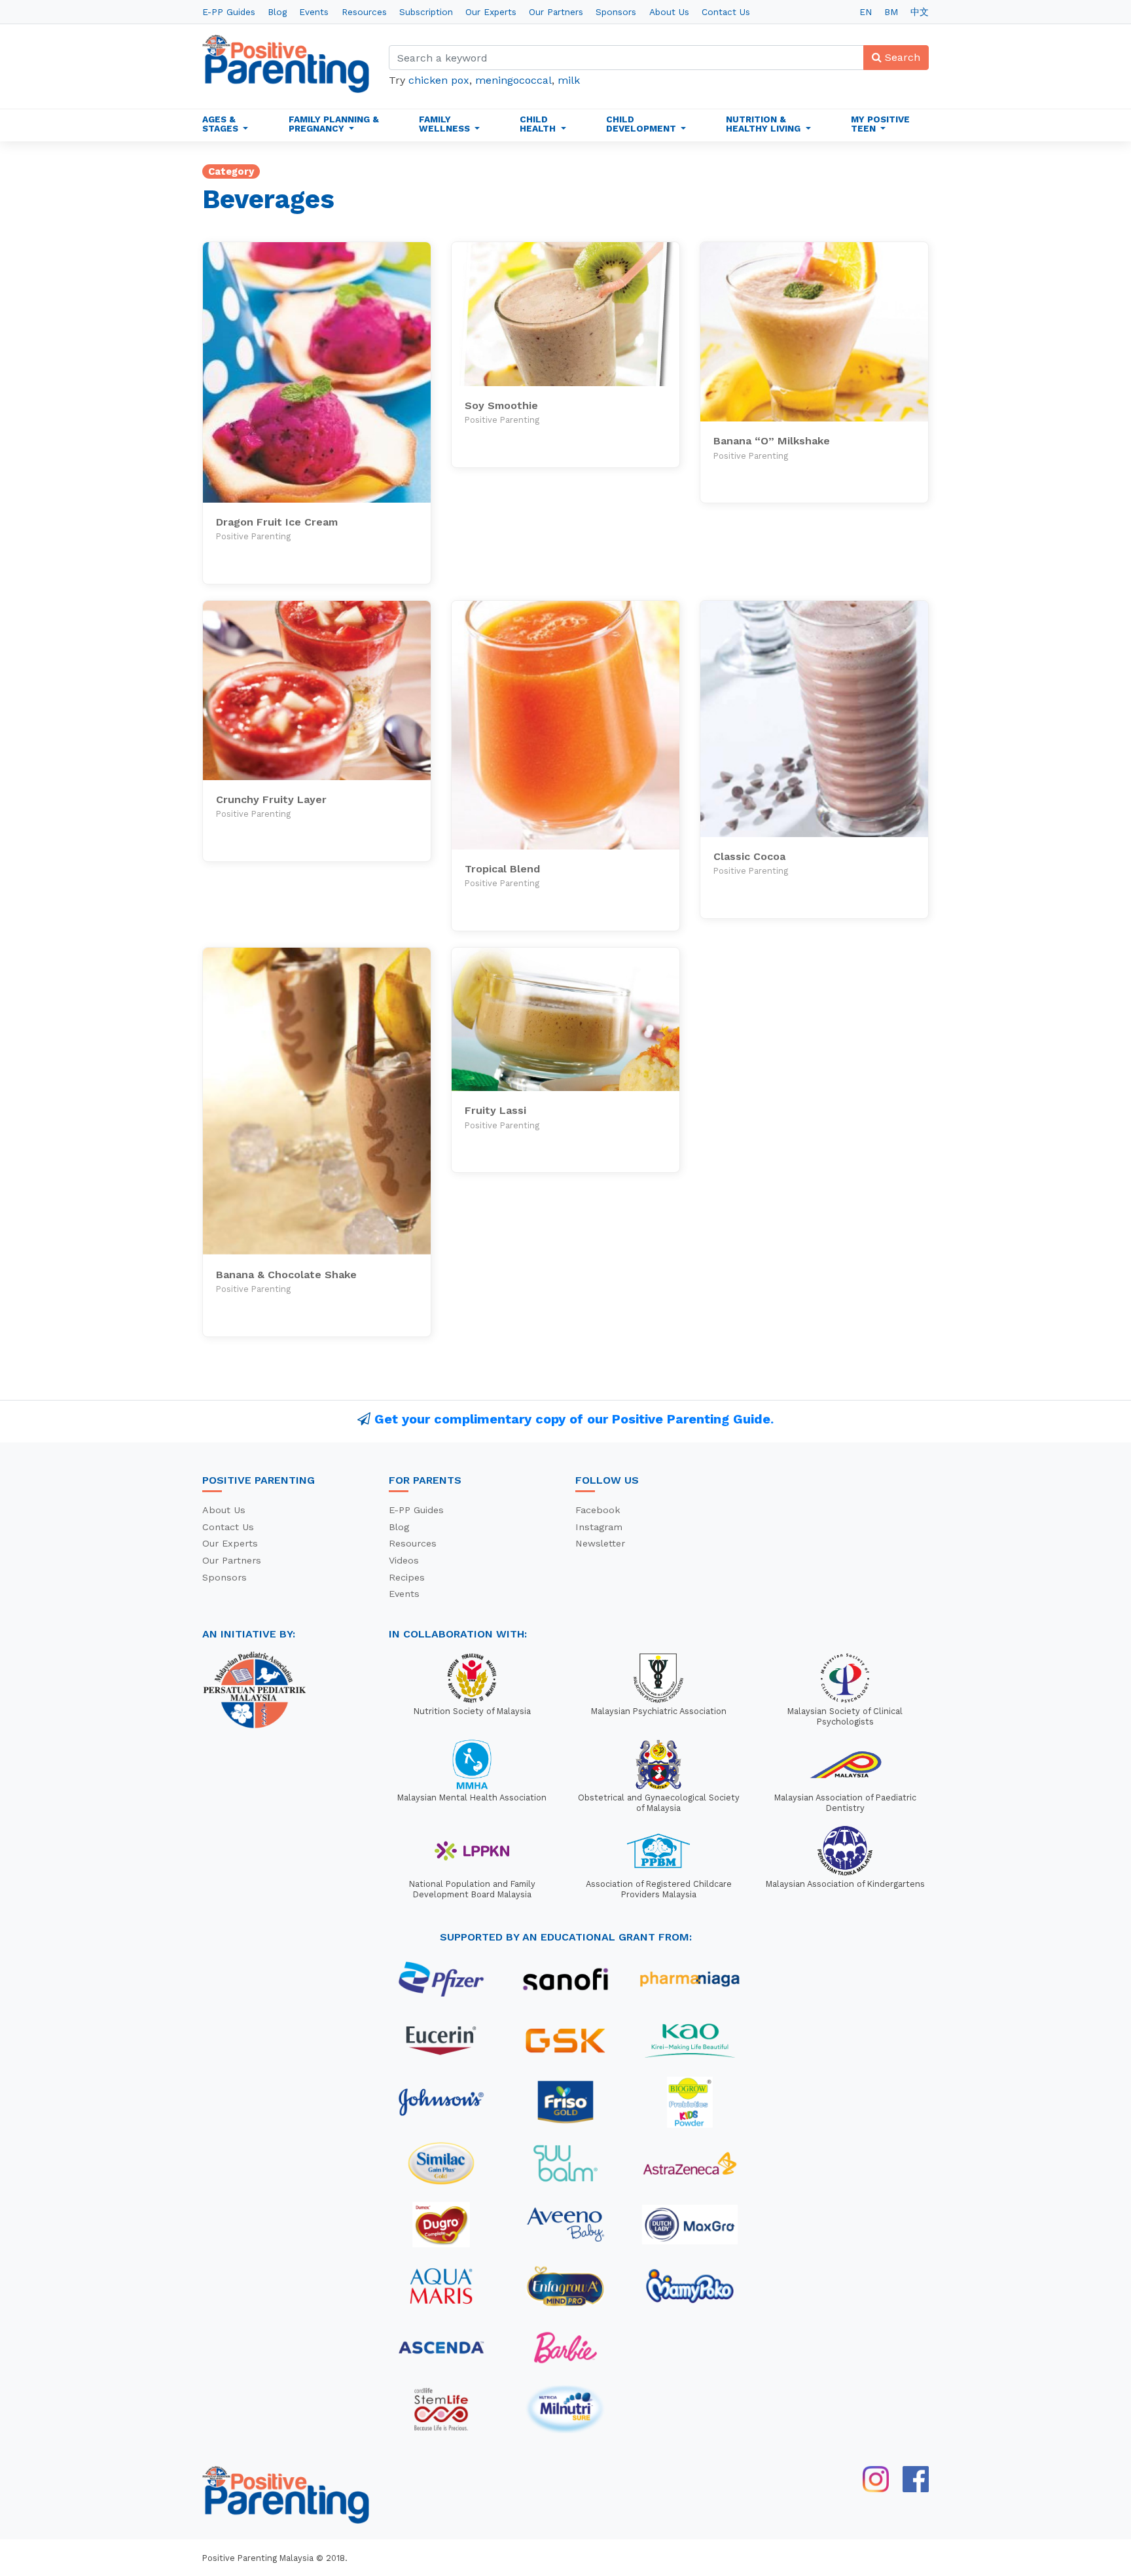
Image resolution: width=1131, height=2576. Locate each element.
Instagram (599, 1527)
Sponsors (616, 12)
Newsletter (600, 1543)
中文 (920, 12)
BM (891, 12)
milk (569, 80)
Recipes (407, 1577)
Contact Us (726, 12)
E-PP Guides (229, 12)
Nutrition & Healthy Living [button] (764, 124)
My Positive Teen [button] (880, 124)
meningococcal (513, 80)
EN (866, 12)
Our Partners (556, 12)
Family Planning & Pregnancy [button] (334, 124)
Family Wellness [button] (446, 124)
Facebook (598, 1510)
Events (314, 12)
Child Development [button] (642, 124)
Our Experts (491, 12)
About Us (669, 12)
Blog (277, 12)
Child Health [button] (539, 124)
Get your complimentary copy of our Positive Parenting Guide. (574, 1419)
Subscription (426, 12)
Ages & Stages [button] (222, 124)
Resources (364, 12)
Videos (404, 1560)
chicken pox (439, 80)
